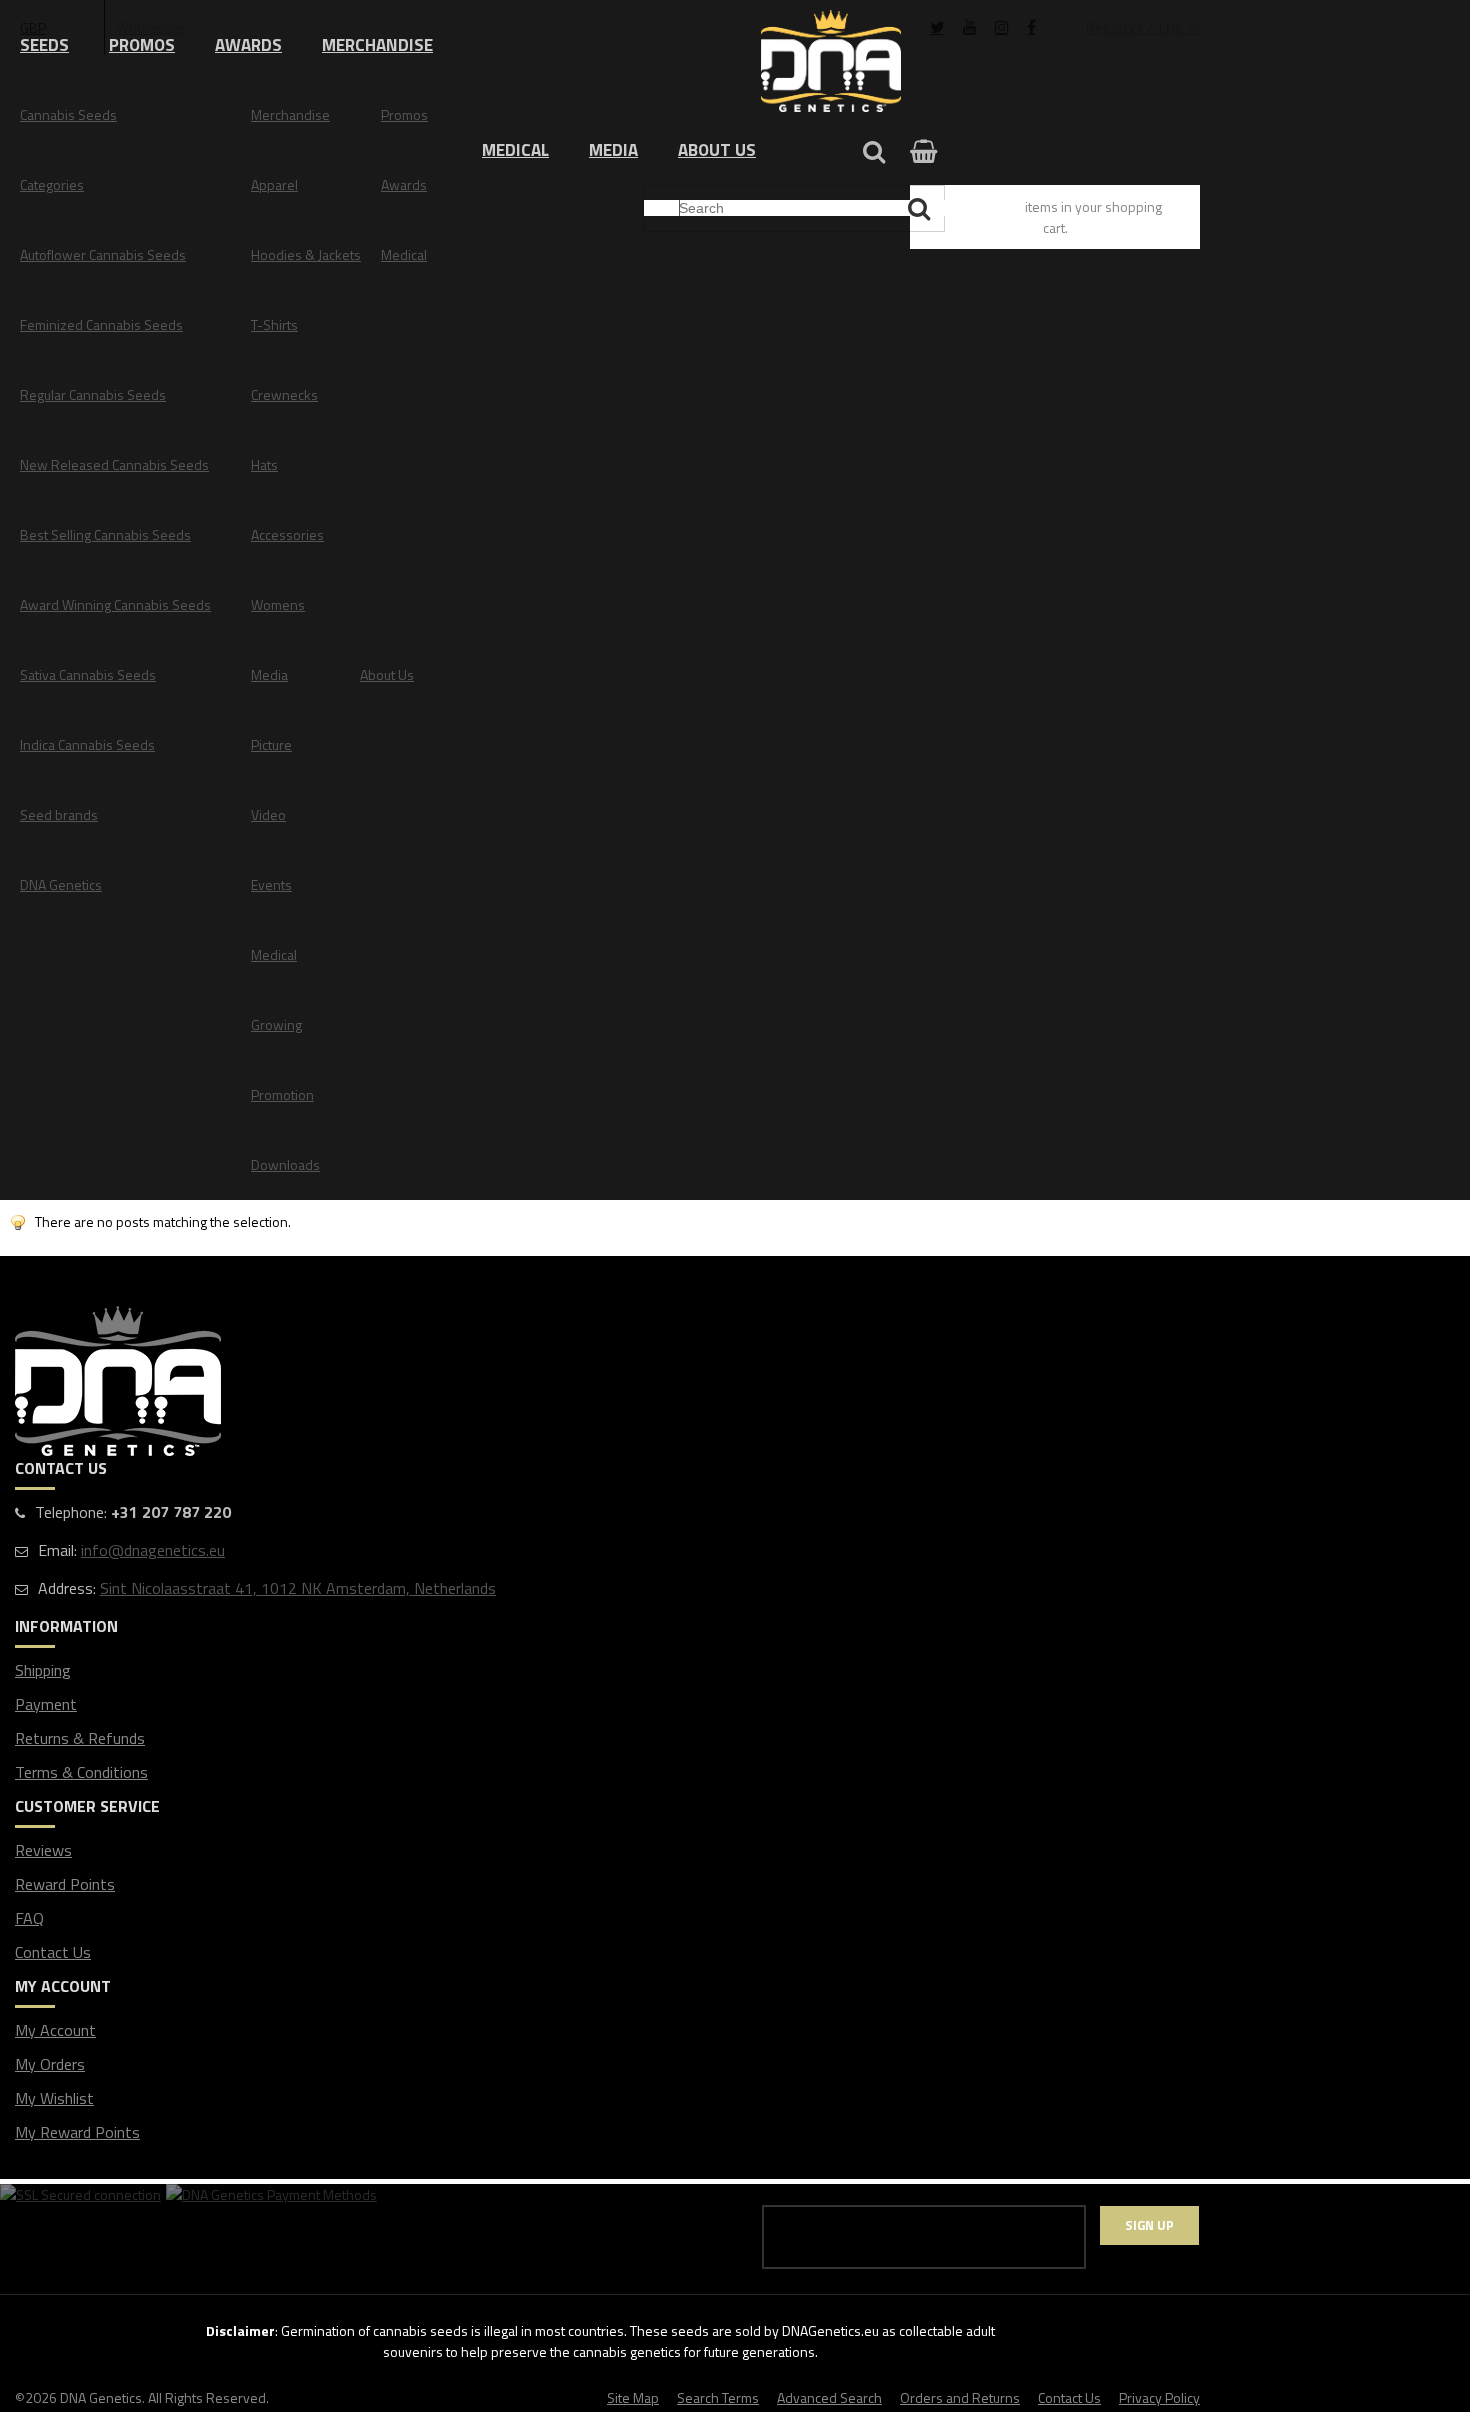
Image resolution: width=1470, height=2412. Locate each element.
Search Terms (718, 2397)
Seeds (44, 45)
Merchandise (377, 45)
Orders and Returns (960, 2397)
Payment (46, 1704)
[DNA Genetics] (831, 62)
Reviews (43, 1850)
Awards (248, 45)
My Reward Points (77, 2132)
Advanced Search (829, 2397)
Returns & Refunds (80, 1738)
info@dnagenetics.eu (153, 1550)
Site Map (633, 2397)
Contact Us (53, 1952)
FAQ (29, 1918)
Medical (515, 150)
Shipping (43, 1670)
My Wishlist (54, 2098)
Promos (142, 45)
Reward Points (65, 1884)
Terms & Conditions (81, 1772)
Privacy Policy (1159, 2397)
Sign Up (1149, 2225)
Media (613, 150)
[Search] (921, 208)
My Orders (50, 2064)
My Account (55, 2030)
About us (717, 150)
